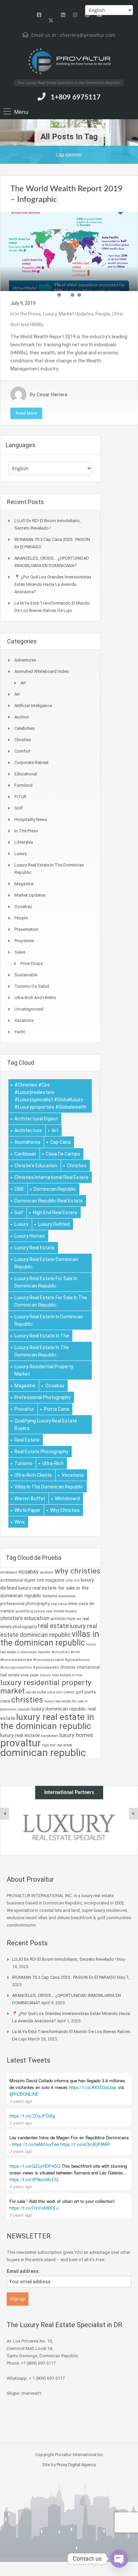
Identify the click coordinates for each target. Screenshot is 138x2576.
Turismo (23, 1463)
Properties (24, 941)
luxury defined (54, 1224)
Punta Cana (56, 1409)
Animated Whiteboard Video (42, 671)
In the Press (28, 314)
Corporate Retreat (31, 762)
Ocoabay (23, 907)
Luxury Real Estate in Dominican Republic (49, 1320)
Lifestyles (24, 842)
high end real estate (55, 1212)
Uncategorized (29, 1009)
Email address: (23, 2271)
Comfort (22, 751)
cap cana (60, 1142)
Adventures (25, 660)
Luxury (50, 314)
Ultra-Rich (53, 1463)
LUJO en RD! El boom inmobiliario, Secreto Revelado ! (64, 1959)
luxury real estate (34, 1248)
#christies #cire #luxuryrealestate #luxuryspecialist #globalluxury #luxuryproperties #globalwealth (50, 1096)
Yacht (20, 1032)
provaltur (24, 1409)
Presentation (26, 929)
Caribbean (25, 1154)
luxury (21, 1224)
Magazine (24, 884)
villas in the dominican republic (49, 1487)
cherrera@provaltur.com (88, 35)
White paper (27, 1510)
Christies (23, 740)
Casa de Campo (63, 1154)
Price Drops (32, 963)
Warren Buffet (30, 1499)
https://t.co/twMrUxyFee (36, 2144)
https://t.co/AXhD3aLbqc (93, 2087)
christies (77, 1166)
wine (20, 1522)
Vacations (24, 1020)
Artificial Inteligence (33, 706)
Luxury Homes (30, 1236)
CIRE (19, 1189)
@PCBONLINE (24, 2094)
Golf (19, 808)
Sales (20, 952)
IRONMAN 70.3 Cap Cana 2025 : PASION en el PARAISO (64, 1977)
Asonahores (27, 1142)
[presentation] (5, 1814)
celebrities (25, 728)
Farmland (23, 785)
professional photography (43, 1397)
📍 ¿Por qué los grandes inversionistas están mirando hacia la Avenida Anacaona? (53, 584)
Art (23, 683)
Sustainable (26, 975)
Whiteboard (67, 1499)
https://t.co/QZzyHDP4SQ (35, 2166)
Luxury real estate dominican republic (46, 1263)
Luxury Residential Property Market (44, 1370)
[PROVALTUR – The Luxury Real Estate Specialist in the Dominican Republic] (69, 61)
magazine (25, 1386)
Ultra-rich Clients (33, 1475)
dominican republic (55, 1189)
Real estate (27, 1440)
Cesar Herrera (52, 395)
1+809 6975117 (76, 97)
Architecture (28, 1130)
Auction (22, 717)
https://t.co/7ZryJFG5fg (32, 2116)
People (103, 314)
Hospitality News (31, 819)
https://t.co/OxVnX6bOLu (34, 2208)
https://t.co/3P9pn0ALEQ (34, 2179)
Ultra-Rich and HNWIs (35, 998)
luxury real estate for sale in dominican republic (46, 1282)
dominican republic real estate (49, 1201)
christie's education (36, 1166)
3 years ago (21, 2101)
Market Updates (76, 314)
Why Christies (65, 1510)
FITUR (20, 797)
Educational (26, 774)
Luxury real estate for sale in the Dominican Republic (51, 1301)
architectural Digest (36, 1119)
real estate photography (41, 1452)
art (55, 1130)
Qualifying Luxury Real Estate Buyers (46, 1424)
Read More (26, 413)
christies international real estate (51, 1177)
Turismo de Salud (32, 986)
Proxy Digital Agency (76, 2465)
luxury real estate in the (42, 1336)
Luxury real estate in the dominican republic (42, 1351)
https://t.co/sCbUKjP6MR (85, 2144)
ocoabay (55, 1386)
